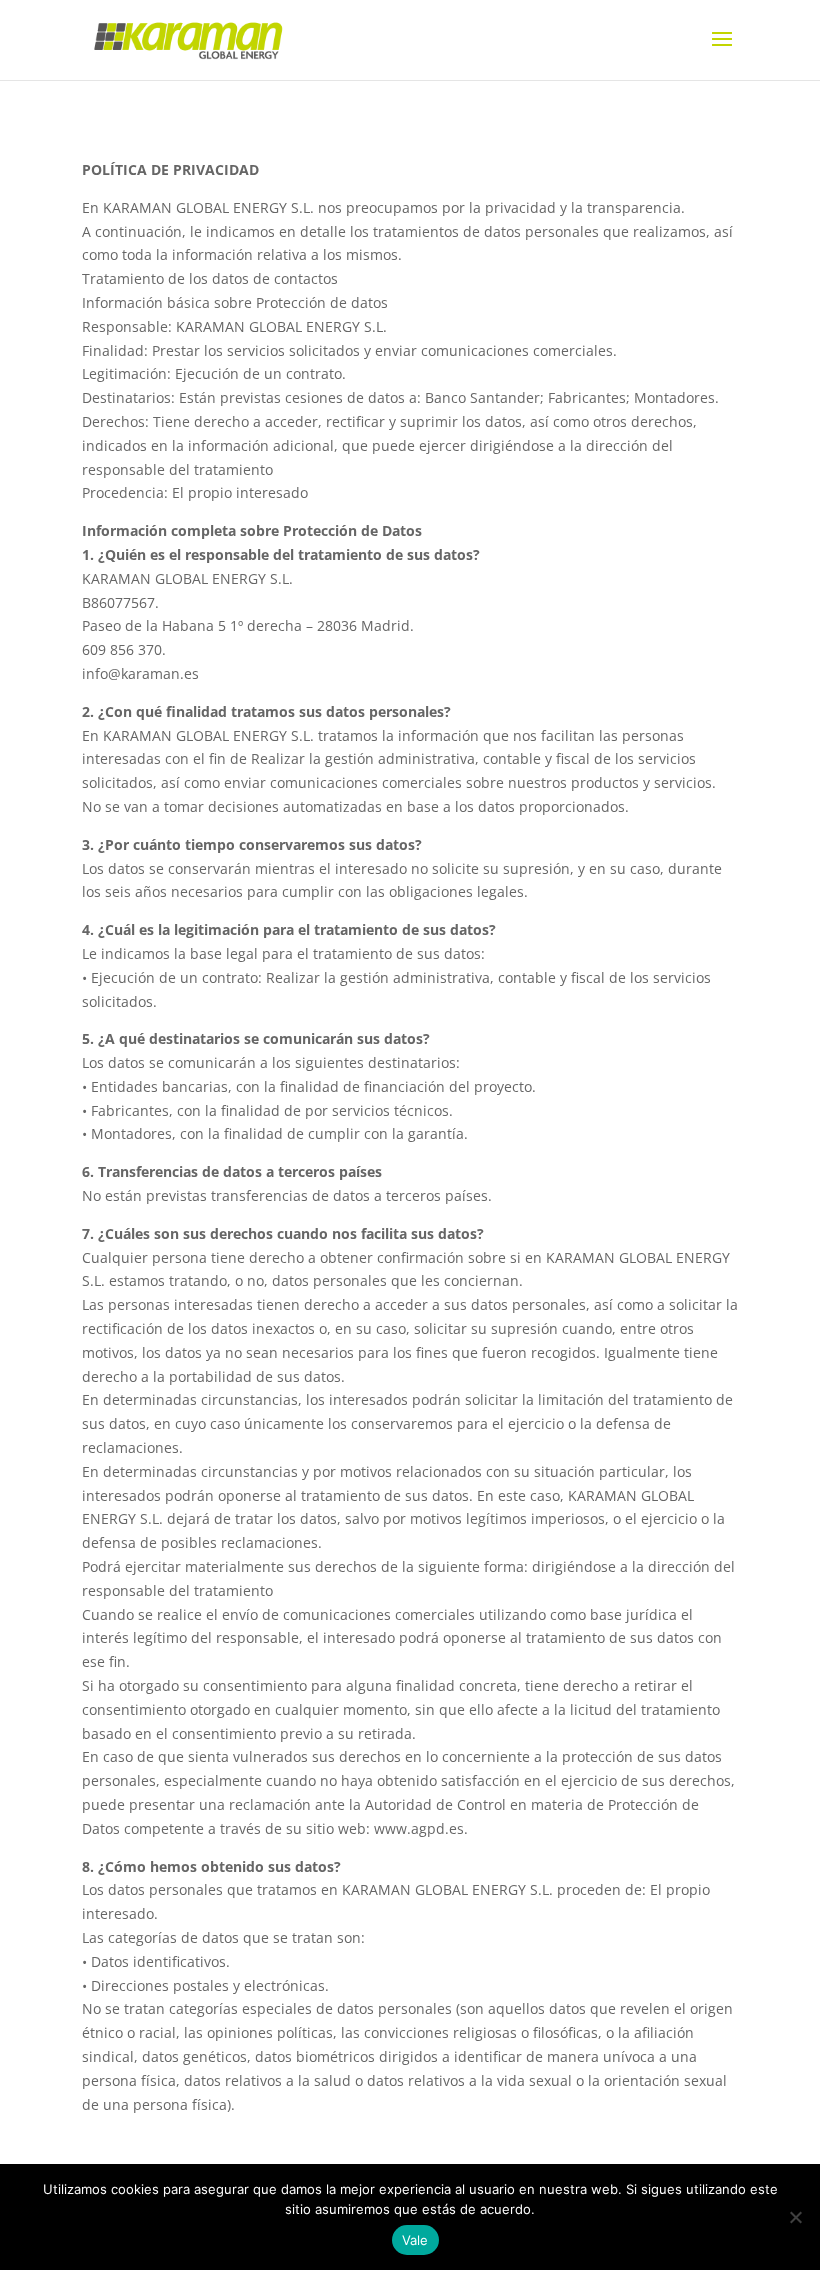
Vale (415, 2240)
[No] (795, 2217)
